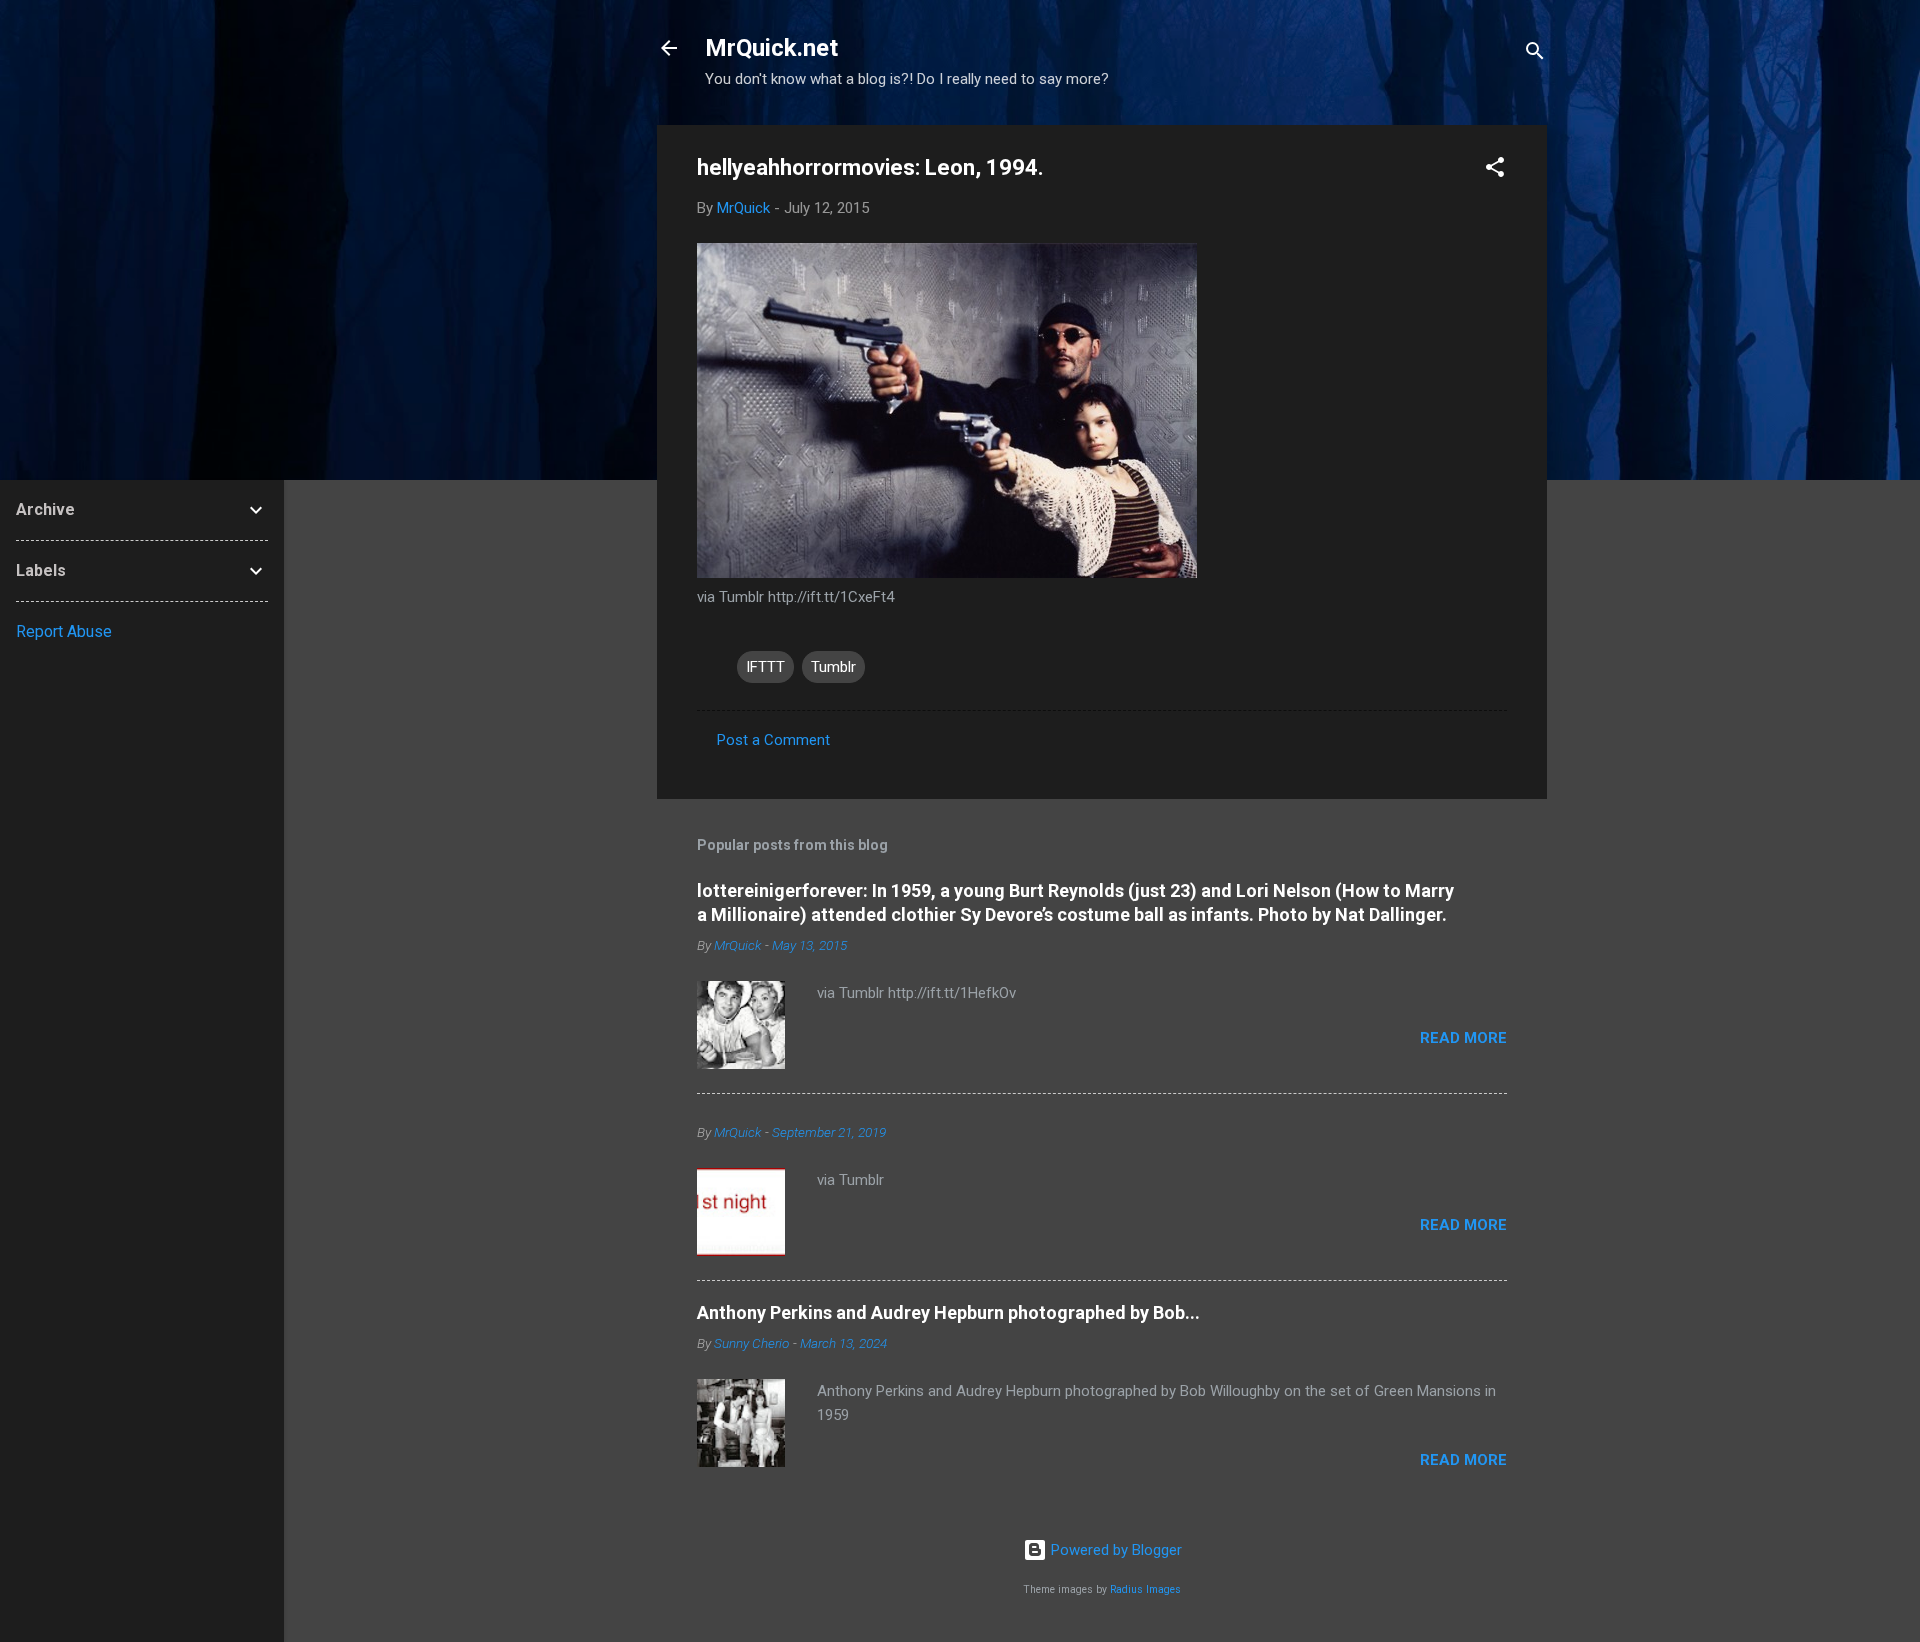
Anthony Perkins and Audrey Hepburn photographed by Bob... (948, 1312)
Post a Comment (773, 740)
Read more (1463, 1038)
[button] (1495, 170)
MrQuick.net (771, 48)
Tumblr (833, 667)
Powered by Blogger (1114, 1550)
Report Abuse (64, 631)
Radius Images (1145, 1589)
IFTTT (765, 667)
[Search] (1535, 54)
